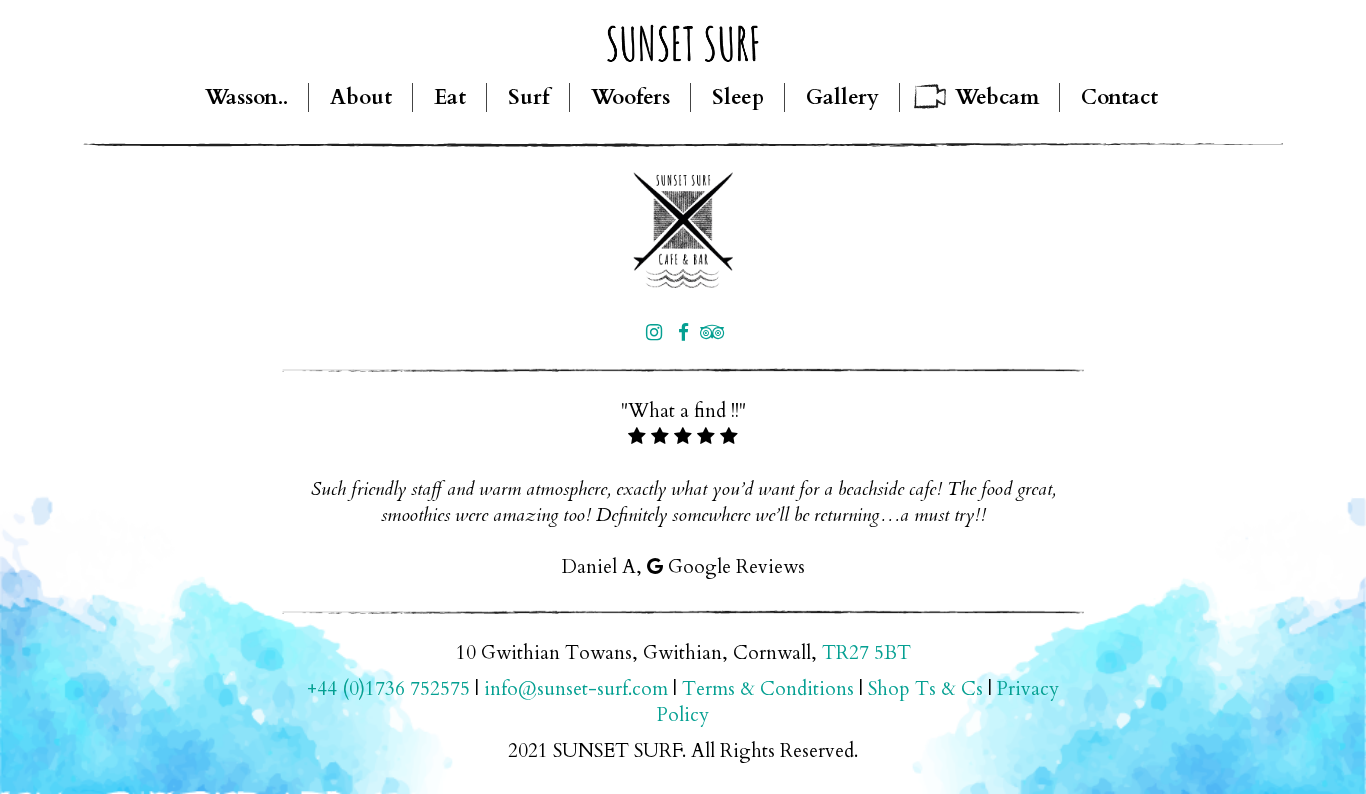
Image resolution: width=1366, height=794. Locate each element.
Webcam (997, 97)
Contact (1119, 97)
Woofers (630, 97)
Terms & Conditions (768, 689)
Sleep (738, 97)
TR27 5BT (866, 653)
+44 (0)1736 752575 (388, 689)
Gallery (842, 97)
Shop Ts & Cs (925, 689)
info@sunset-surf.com (576, 689)
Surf (528, 97)
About (361, 97)
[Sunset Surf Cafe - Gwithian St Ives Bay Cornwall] (683, 230)
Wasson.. (246, 97)
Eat (450, 97)
